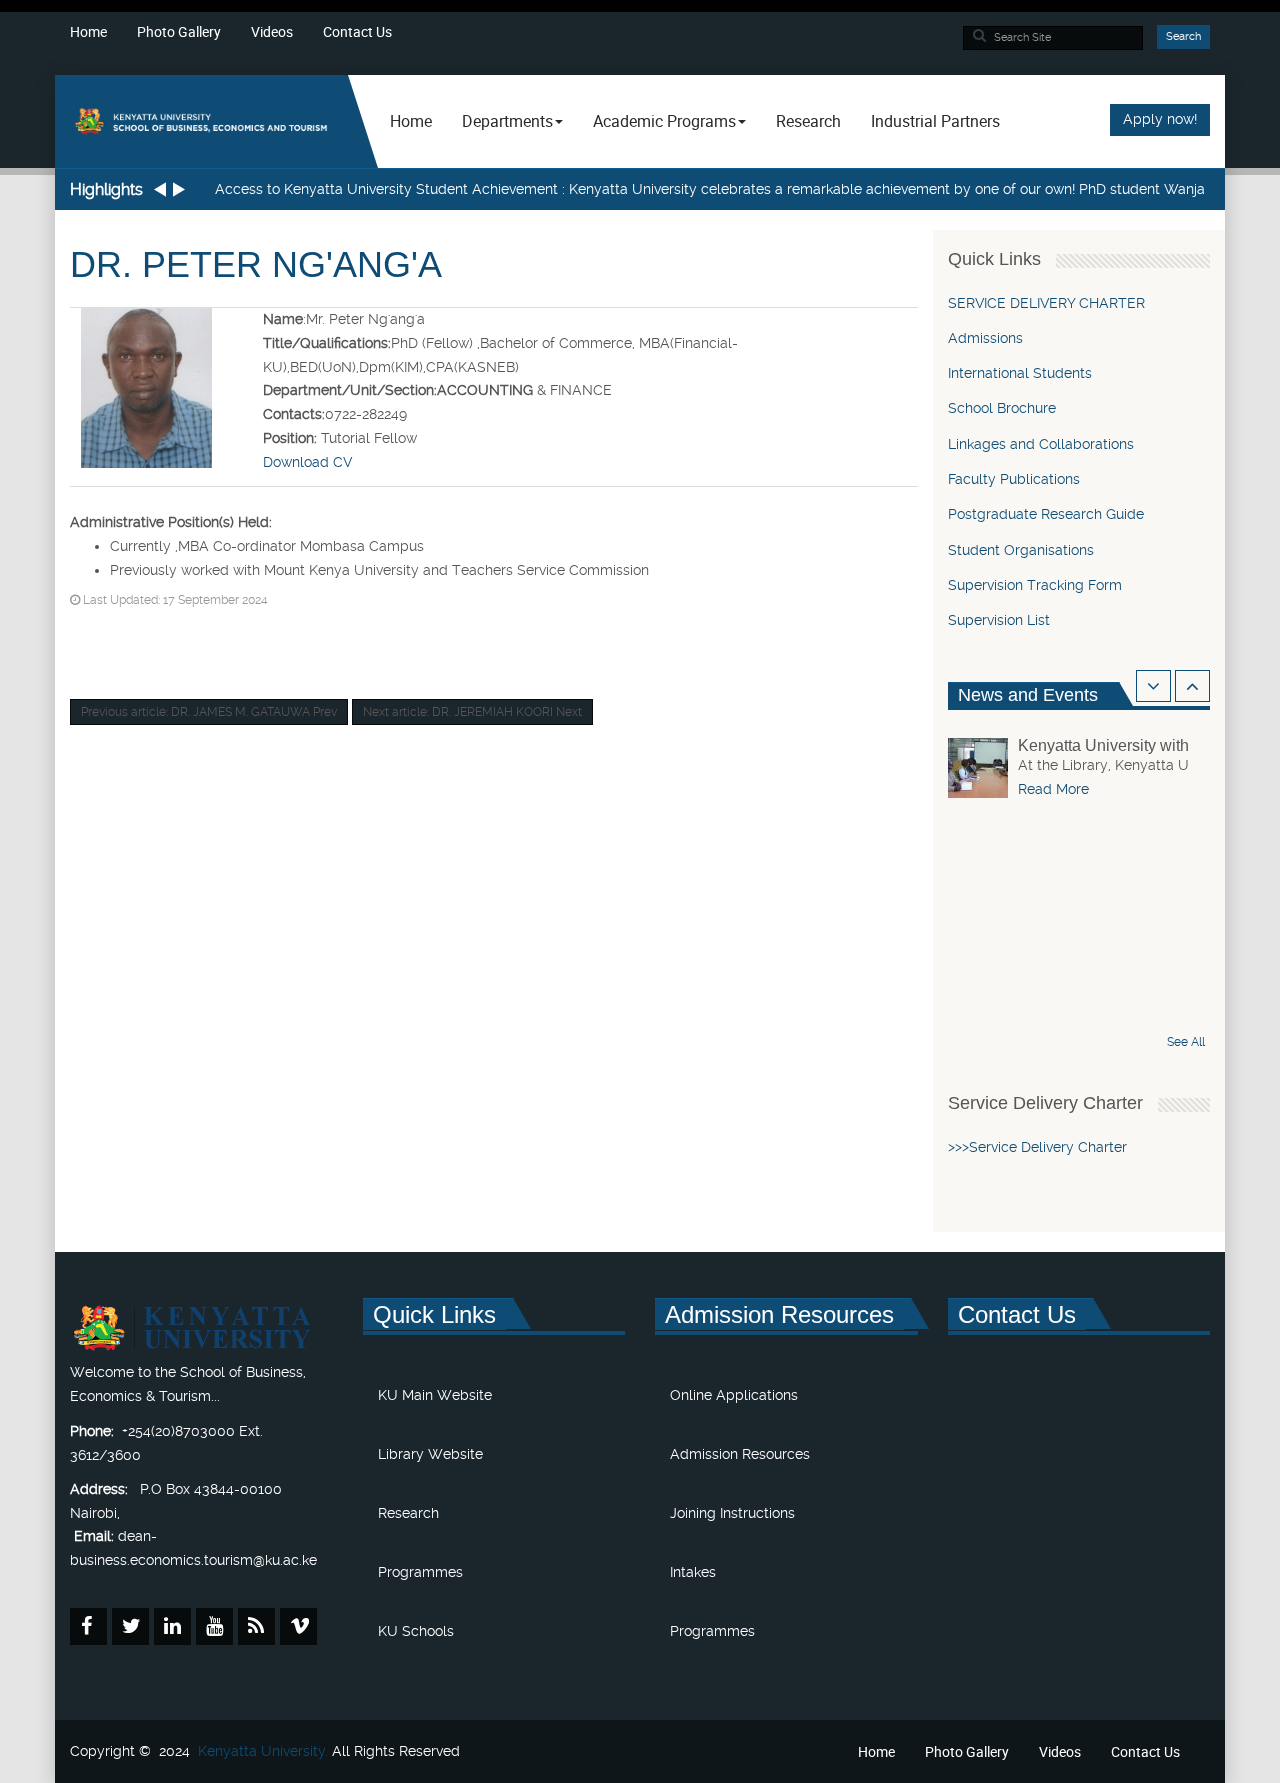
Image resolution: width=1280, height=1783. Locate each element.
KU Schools (416, 1631)
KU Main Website (435, 1395)
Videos (272, 31)
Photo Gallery (179, 31)
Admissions (985, 338)
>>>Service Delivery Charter (1039, 1147)
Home (88, 31)
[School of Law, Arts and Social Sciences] (201, 120)
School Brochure (1002, 408)
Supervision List (999, 620)
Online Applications (734, 1395)
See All (1186, 1042)
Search (1183, 36)
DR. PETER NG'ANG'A (256, 264)
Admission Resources (740, 1454)
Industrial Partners (935, 121)
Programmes (420, 1572)
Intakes (693, 1572)
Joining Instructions (732, 1513)
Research (808, 121)
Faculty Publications (1014, 479)
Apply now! (1160, 119)
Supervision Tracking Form (1035, 585)
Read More (1053, 789)
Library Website (430, 1454)
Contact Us (357, 31)
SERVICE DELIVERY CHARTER (1046, 303)
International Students (1020, 373)
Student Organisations (1021, 550)
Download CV (307, 462)
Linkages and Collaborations (1041, 444)
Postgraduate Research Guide (1046, 514)
